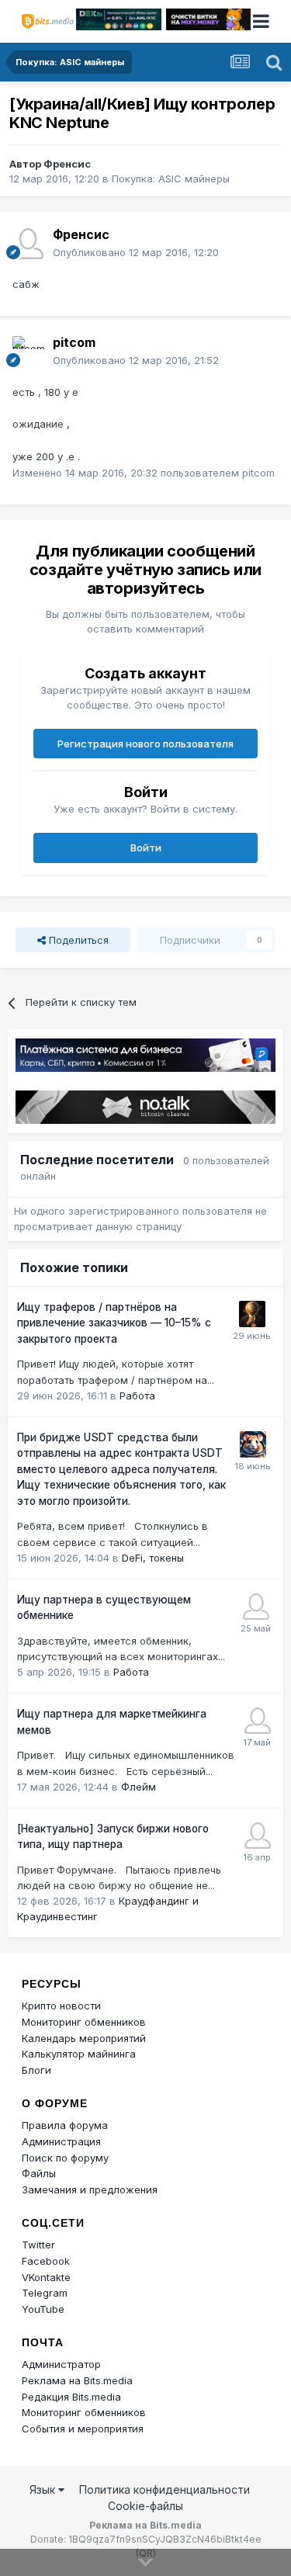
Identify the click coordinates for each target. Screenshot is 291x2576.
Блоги (36, 2070)
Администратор (61, 2364)
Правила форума (65, 2125)
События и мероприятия (83, 2429)
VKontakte (46, 2277)
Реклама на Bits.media (77, 2380)
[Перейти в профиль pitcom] (28, 352)
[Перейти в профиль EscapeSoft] (252, 1314)
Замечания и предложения (90, 2189)
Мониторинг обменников (84, 2022)
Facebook (46, 2261)
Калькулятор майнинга (79, 2054)
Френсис (67, 164)
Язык (44, 2489)
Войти (146, 848)
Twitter (38, 2245)
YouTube (43, 2309)
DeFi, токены (153, 1558)
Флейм (139, 1787)
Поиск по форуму (65, 2158)
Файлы (39, 2173)
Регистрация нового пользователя (145, 744)
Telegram (45, 2293)
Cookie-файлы (145, 2506)
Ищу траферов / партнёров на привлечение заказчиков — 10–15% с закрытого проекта (114, 1323)
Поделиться (77, 940)
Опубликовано (136, 252)
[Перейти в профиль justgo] (258, 1836)
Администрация (61, 2141)
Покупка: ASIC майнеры (171, 179)
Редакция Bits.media (71, 2397)
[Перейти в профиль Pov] (258, 1721)
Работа (137, 1395)
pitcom (74, 342)
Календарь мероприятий (84, 2038)
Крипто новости (61, 2006)
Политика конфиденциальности (165, 2489)
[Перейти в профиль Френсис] (28, 244)
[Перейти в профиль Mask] (253, 1444)
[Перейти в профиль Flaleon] (256, 1607)
